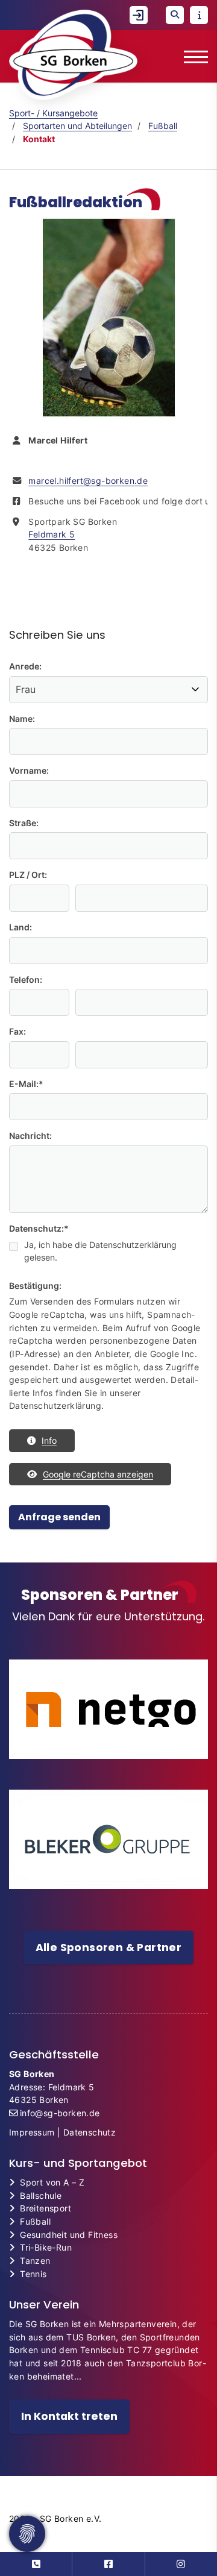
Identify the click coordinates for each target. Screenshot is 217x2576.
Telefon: (26, 979)
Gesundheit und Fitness (69, 2235)
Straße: (24, 823)
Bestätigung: (35, 1286)
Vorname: (29, 770)
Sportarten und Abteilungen (77, 126)
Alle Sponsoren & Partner (109, 1948)
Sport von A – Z (52, 2182)
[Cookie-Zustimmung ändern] (27, 2534)
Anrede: (25, 666)
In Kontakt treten (69, 2416)
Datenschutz (90, 2132)
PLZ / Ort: (28, 875)
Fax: (17, 1031)
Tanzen (35, 2261)
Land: (20, 927)
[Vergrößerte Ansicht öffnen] (108, 318)
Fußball (163, 126)
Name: (22, 719)
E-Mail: (26, 1084)
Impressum (32, 2132)
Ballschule (41, 2195)
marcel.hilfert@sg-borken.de (88, 481)
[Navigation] (191, 56)
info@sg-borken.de (60, 2113)
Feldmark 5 (52, 534)
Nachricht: (30, 1136)
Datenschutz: (39, 1228)
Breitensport (46, 2208)
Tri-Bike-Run (46, 2247)
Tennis (33, 2274)
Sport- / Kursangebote (53, 113)
